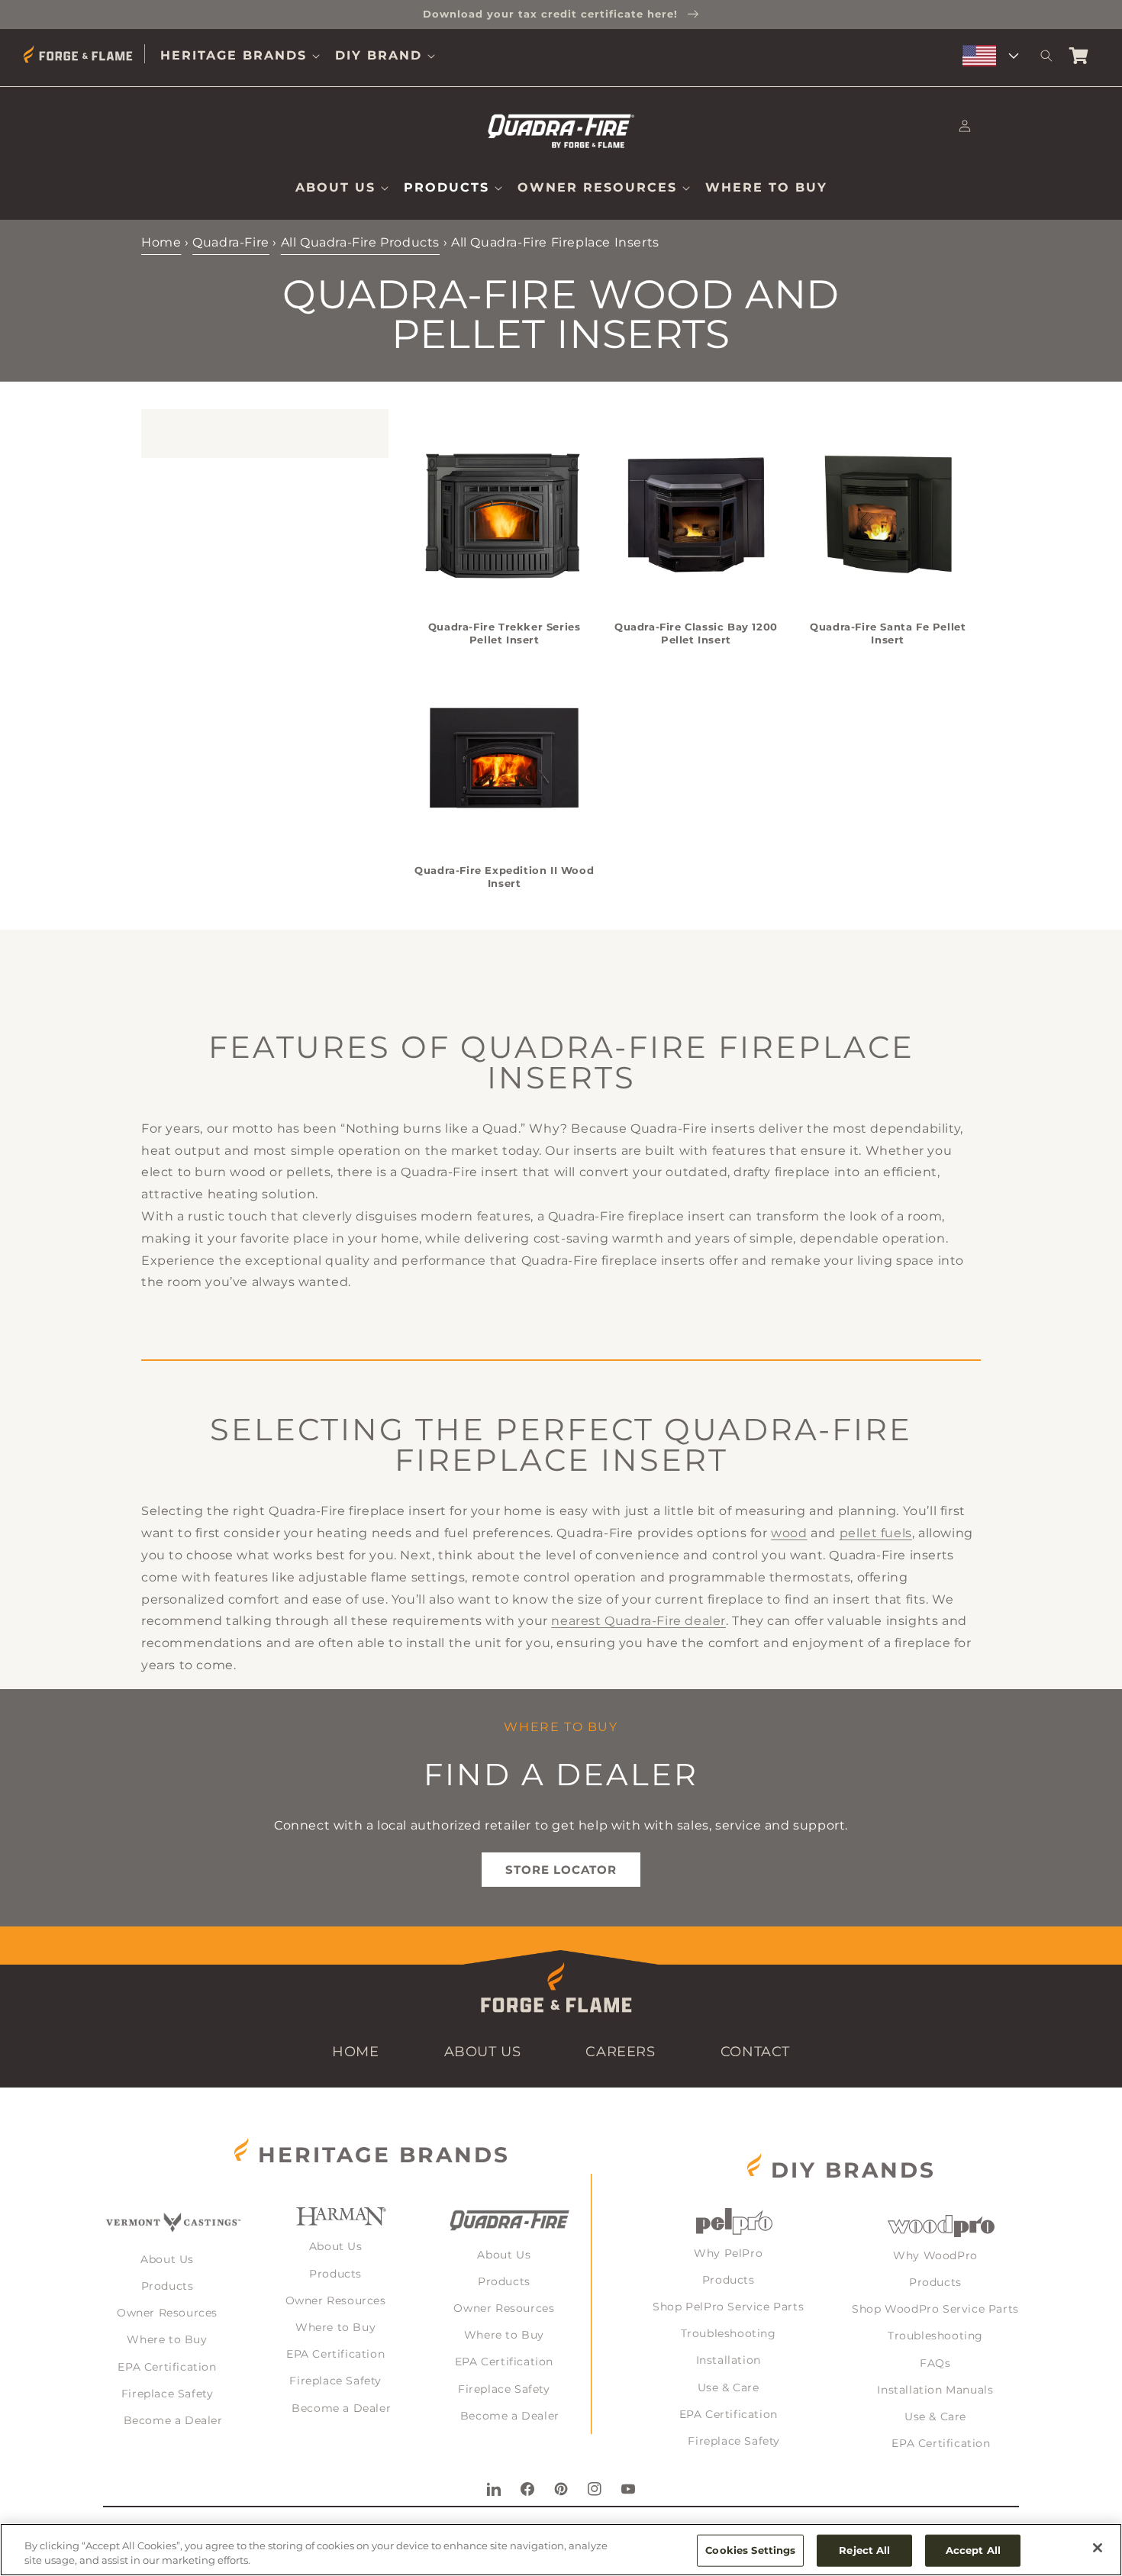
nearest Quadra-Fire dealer (638, 1621)
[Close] (1098, 2548)
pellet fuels (876, 1533)
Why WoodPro (935, 2255)
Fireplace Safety (168, 2394)
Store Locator (561, 1870)
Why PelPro (728, 2253)
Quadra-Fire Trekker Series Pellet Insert (505, 633)
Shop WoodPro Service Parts (935, 2309)
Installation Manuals (935, 2390)
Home (161, 242)
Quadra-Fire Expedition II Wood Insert (504, 877)
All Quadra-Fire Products (360, 242)
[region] (561, 2550)
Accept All (973, 2550)
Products (168, 2286)
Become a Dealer (173, 2420)
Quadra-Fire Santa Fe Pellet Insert (888, 633)
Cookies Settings (750, 2550)
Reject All (864, 2550)
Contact (755, 2052)
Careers (620, 2052)
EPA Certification (167, 2367)
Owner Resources (167, 2313)
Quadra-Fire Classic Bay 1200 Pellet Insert (696, 633)
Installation (729, 2360)
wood (789, 1533)
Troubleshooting (729, 2333)
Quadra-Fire (231, 242)
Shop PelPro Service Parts (728, 2307)
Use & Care (729, 2387)
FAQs (935, 2363)
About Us (483, 2052)
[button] (240, 56)
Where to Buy (167, 2339)
